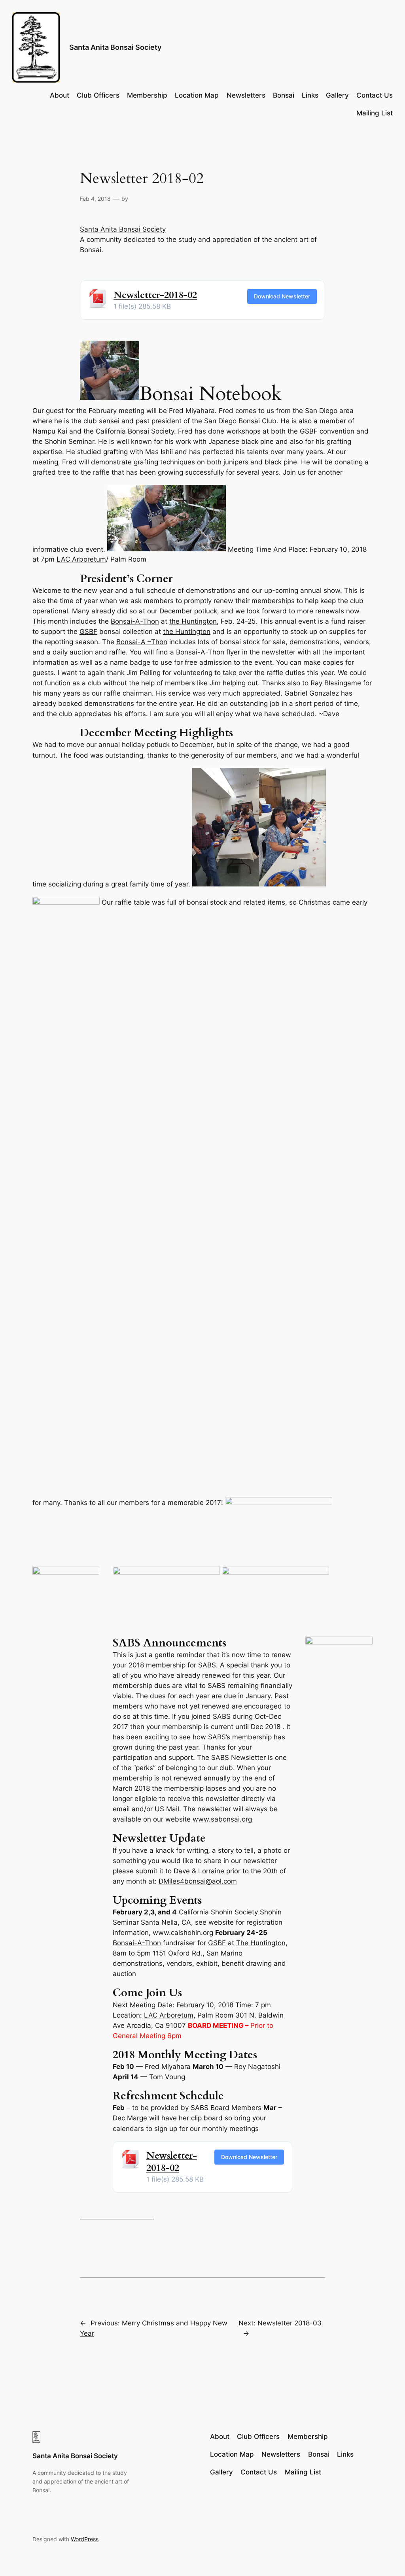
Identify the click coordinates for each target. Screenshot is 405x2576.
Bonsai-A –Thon (142, 642)
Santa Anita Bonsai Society (115, 47)
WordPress (85, 2539)
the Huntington (193, 621)
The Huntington (261, 1943)
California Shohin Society (218, 1912)
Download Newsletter (282, 296)
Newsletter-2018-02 (155, 295)
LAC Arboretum (81, 559)
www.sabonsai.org (222, 1819)
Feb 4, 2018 (95, 199)
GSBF (88, 632)
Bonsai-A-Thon (135, 621)
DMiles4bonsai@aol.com (198, 1881)
